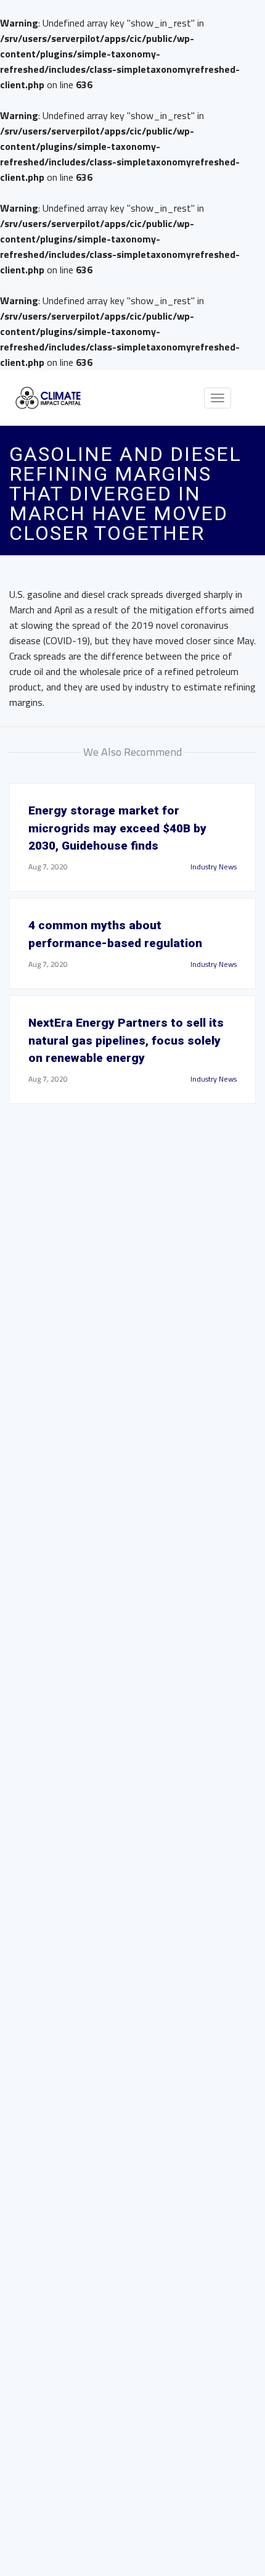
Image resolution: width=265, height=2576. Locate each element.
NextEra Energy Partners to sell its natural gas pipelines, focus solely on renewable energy (126, 1041)
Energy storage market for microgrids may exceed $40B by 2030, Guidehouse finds (117, 828)
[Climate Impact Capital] (48, 398)
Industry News (214, 867)
